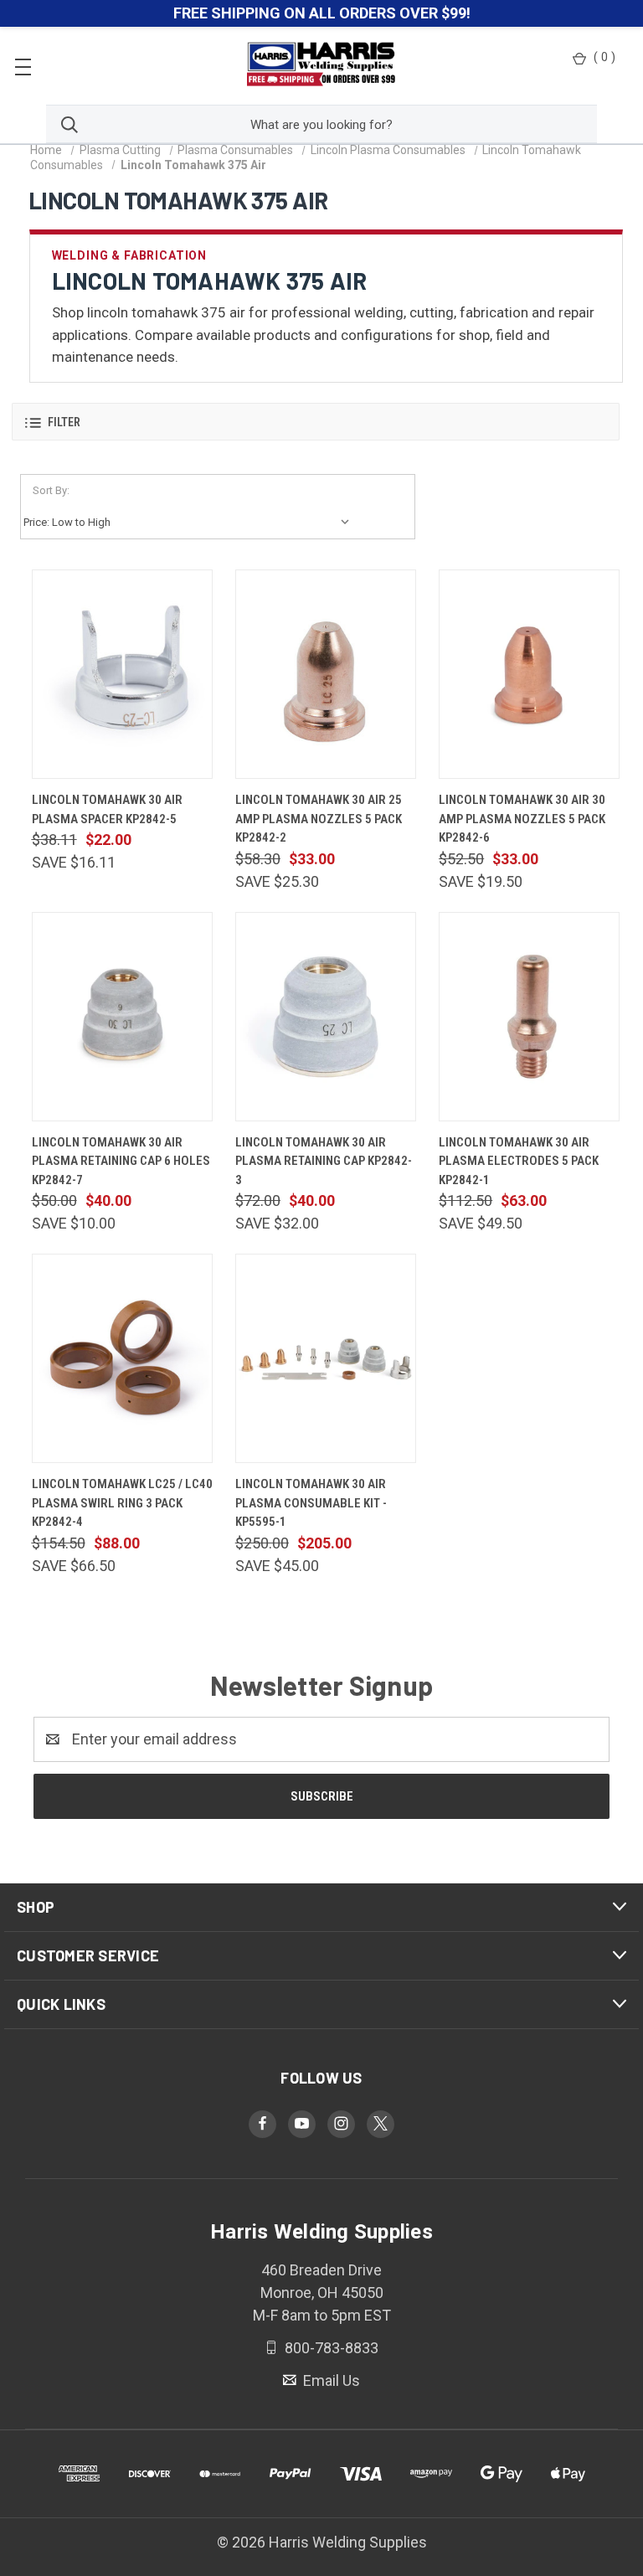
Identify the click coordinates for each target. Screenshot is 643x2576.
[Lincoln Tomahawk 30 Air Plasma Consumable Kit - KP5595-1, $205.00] (326, 1358)
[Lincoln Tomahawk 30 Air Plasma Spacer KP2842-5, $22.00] (122, 674)
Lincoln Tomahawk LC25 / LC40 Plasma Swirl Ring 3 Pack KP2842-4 (122, 1503)
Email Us (330, 2380)
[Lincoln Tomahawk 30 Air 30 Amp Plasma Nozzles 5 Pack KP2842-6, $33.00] (529, 674)
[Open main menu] (23, 66)
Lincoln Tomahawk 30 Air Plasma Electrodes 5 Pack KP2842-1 (519, 1161)
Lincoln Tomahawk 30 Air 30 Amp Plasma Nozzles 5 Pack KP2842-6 (522, 819)
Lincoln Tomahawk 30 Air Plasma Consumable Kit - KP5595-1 (311, 1503)
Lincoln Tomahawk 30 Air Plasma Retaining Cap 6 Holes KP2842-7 (121, 1161)
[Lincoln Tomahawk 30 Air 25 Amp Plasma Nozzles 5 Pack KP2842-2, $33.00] (326, 674)
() (604, 57)
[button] (316, 422)
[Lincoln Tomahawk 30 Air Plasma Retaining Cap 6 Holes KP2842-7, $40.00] (122, 1017)
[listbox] (190, 523)
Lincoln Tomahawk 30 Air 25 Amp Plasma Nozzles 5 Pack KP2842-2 (319, 819)
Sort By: (51, 490)
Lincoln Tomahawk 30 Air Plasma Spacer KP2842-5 (107, 809)
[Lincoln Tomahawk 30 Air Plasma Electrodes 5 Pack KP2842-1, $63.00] (529, 1017)
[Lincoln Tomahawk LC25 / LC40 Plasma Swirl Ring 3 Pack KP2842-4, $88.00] (122, 1358)
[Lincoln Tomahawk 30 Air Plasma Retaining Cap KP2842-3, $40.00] (326, 1017)
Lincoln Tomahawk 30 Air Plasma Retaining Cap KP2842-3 (324, 1161)
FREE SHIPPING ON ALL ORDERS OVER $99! (322, 13)
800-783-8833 (330, 2348)
